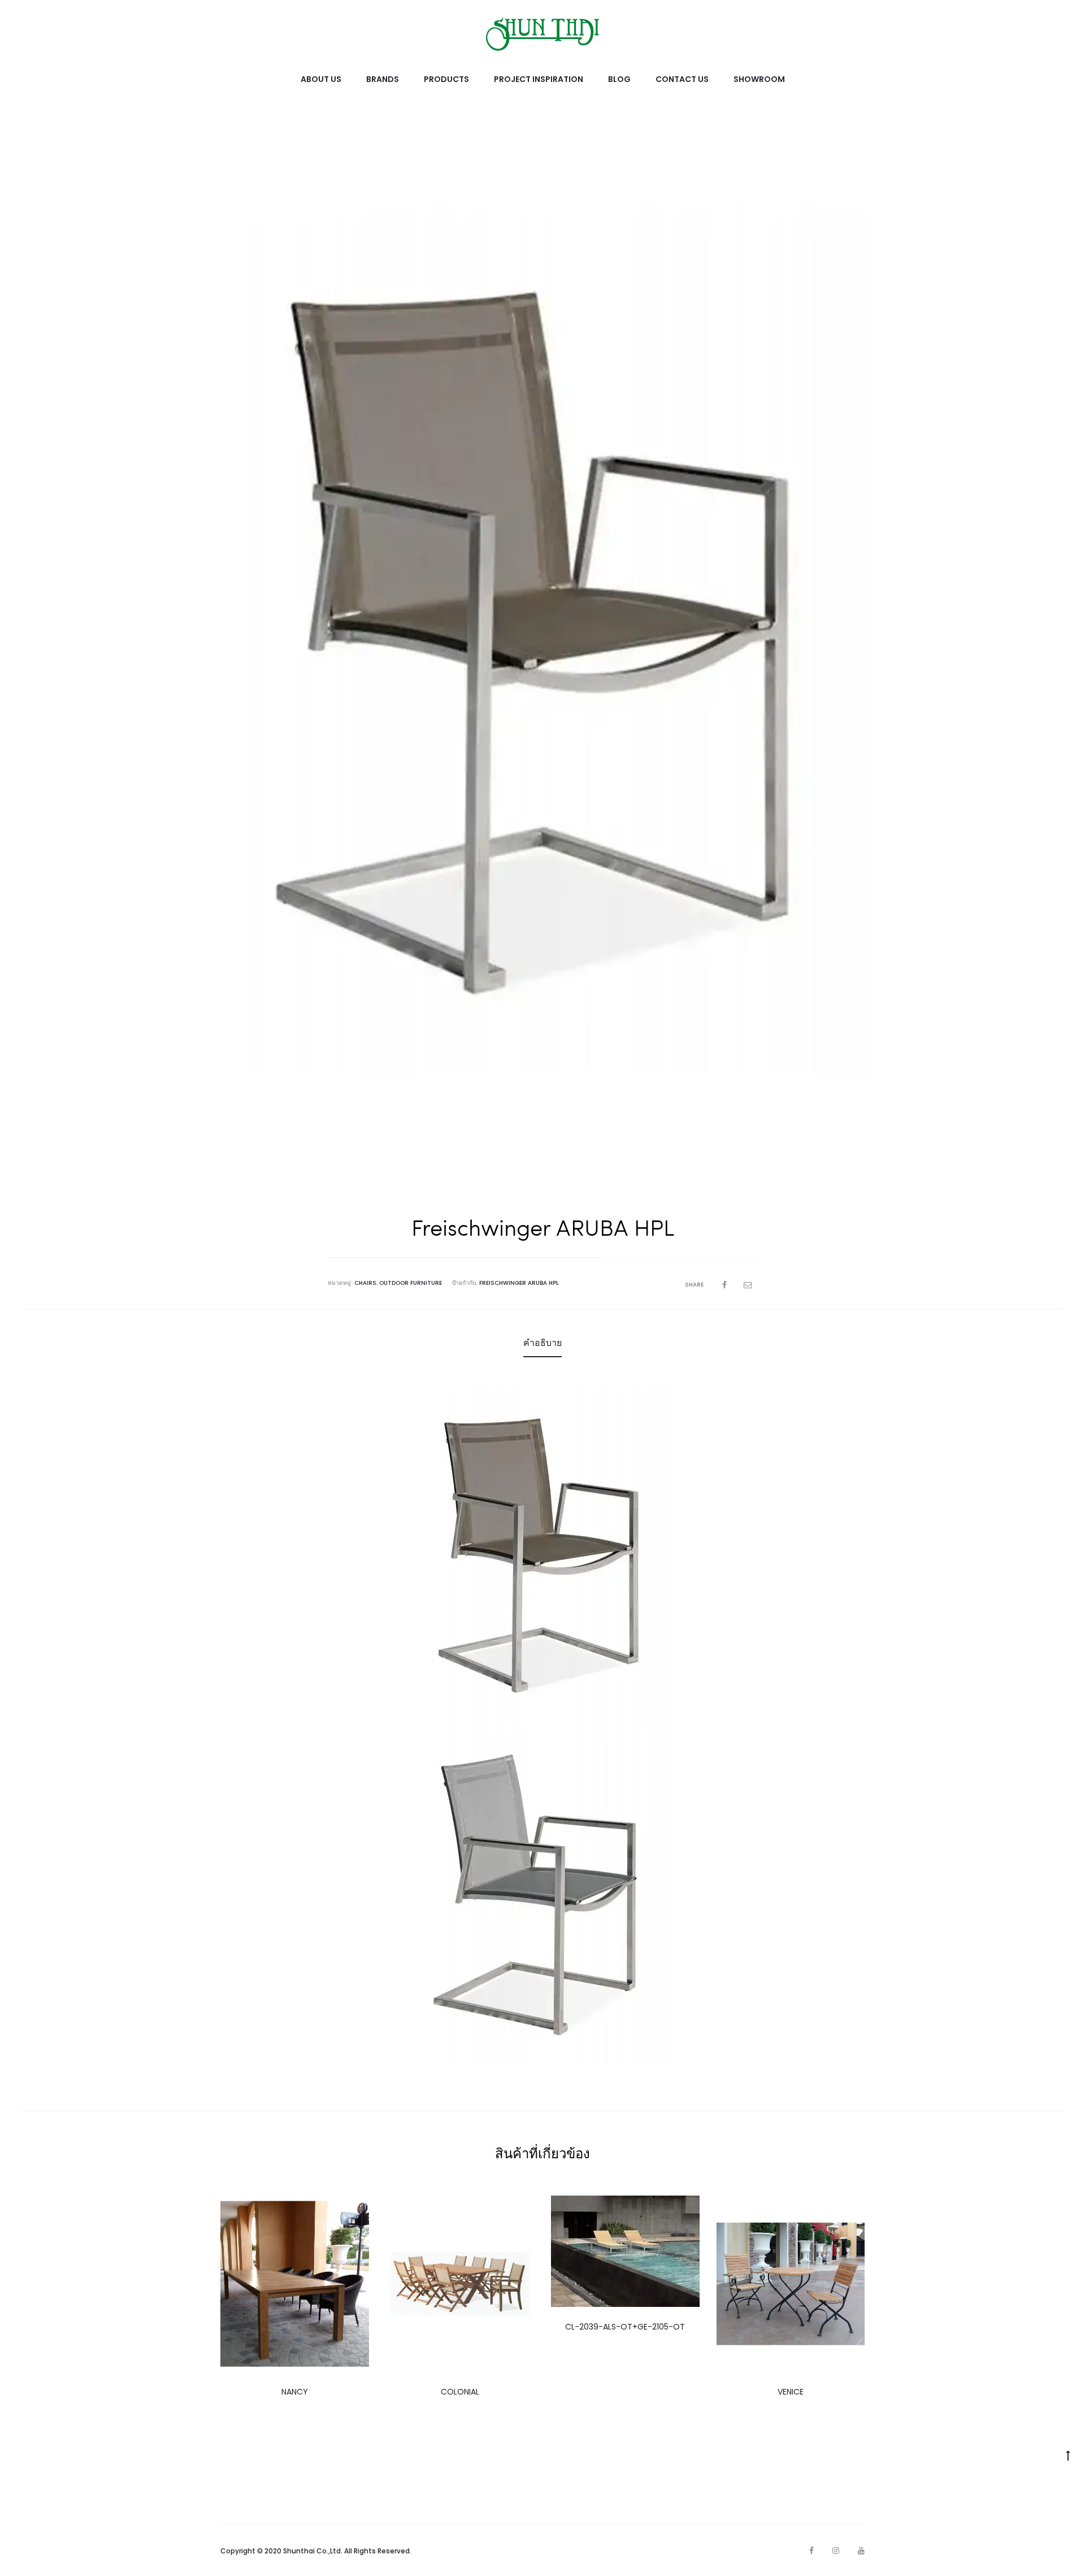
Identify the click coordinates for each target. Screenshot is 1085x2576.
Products (446, 79)
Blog (619, 79)
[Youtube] (861, 2551)
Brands (383, 79)
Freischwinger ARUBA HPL (519, 1283)
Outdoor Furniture (411, 1283)
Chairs (365, 1283)
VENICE (791, 2392)
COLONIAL (460, 2392)
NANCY (295, 2392)
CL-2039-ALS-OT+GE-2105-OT (625, 2327)
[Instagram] (836, 2551)
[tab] (542, 1343)
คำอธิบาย (542, 1343)
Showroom (759, 79)
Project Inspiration (539, 79)
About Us (321, 79)
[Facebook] (811, 2551)
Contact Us (682, 79)
